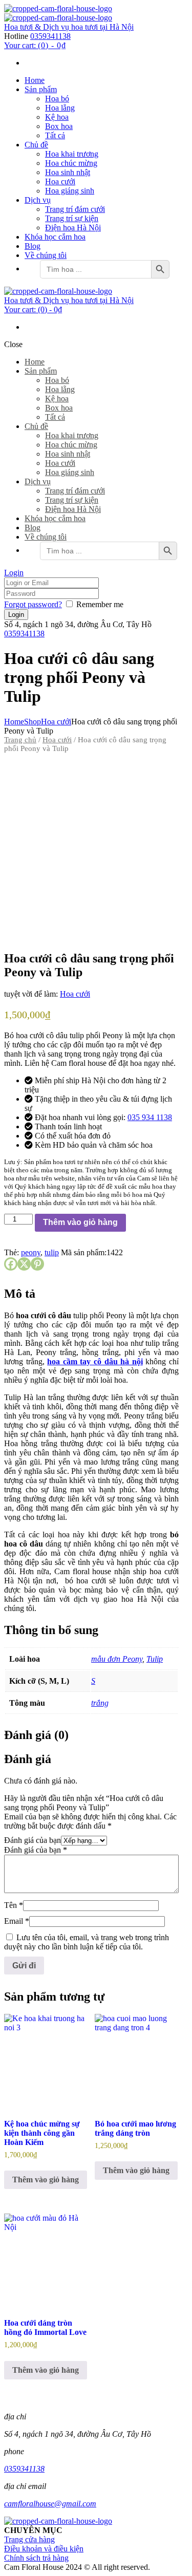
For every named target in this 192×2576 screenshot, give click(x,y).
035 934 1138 (150, 1117)
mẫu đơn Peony (117, 1659)
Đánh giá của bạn (33, 1840)
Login (14, 573)
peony (31, 1252)
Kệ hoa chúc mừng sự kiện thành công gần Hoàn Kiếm (42, 2133)
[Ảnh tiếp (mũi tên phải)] (174, 1288)
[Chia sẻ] (136, 11)
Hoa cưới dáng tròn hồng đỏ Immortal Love (45, 2327)
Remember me (100, 604)
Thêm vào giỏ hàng (80, 1222)
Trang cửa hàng (29, 2539)
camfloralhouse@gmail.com (50, 2504)
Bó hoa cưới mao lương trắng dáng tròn (135, 2128)
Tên (14, 1905)
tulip (52, 1252)
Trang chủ (20, 740)
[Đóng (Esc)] (158, 11)
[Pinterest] (37, 1264)
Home (14, 722)
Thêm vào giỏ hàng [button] (46, 2180)
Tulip (155, 1659)
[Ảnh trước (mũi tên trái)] (18, 1288)
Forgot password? (33, 604)
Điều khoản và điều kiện (44, 2549)
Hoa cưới (56, 722)
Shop (33, 722)
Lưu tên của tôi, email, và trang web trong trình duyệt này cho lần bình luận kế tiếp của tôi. (87, 1942)
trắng (100, 1703)
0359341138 (50, 36)
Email (17, 1921)
